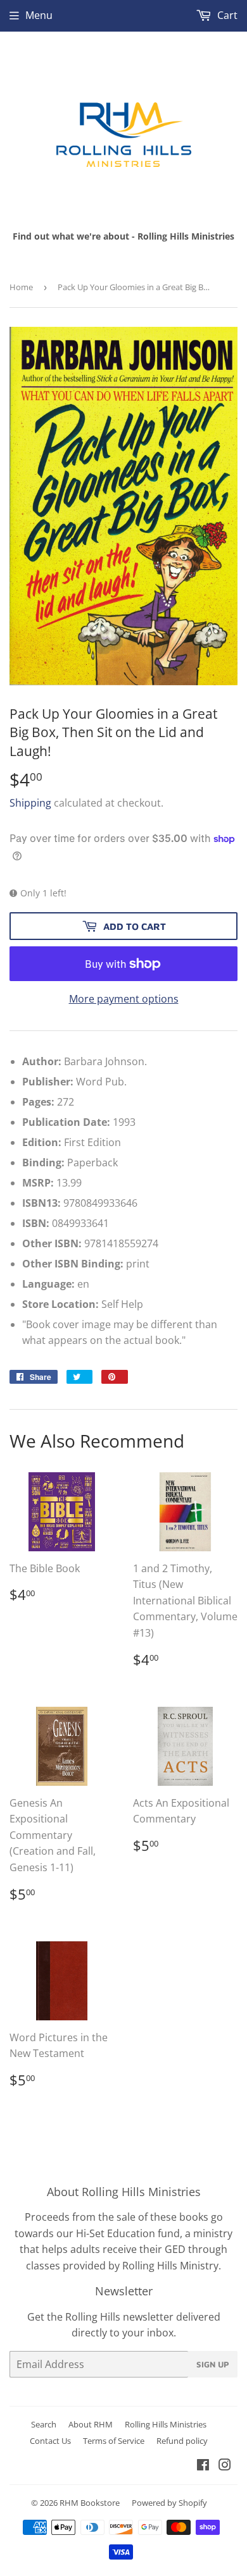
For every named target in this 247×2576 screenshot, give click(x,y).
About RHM (91, 2424)
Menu (39, 15)
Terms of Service (114, 2441)
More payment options (124, 999)
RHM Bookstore (90, 2503)
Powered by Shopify (169, 2503)
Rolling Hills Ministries (166, 2424)
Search (44, 2424)
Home (21, 287)
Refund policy (182, 2441)
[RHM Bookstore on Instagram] (225, 2466)
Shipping (30, 803)
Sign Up (213, 2364)
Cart (226, 15)
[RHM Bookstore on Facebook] (203, 2466)
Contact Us (50, 2441)
